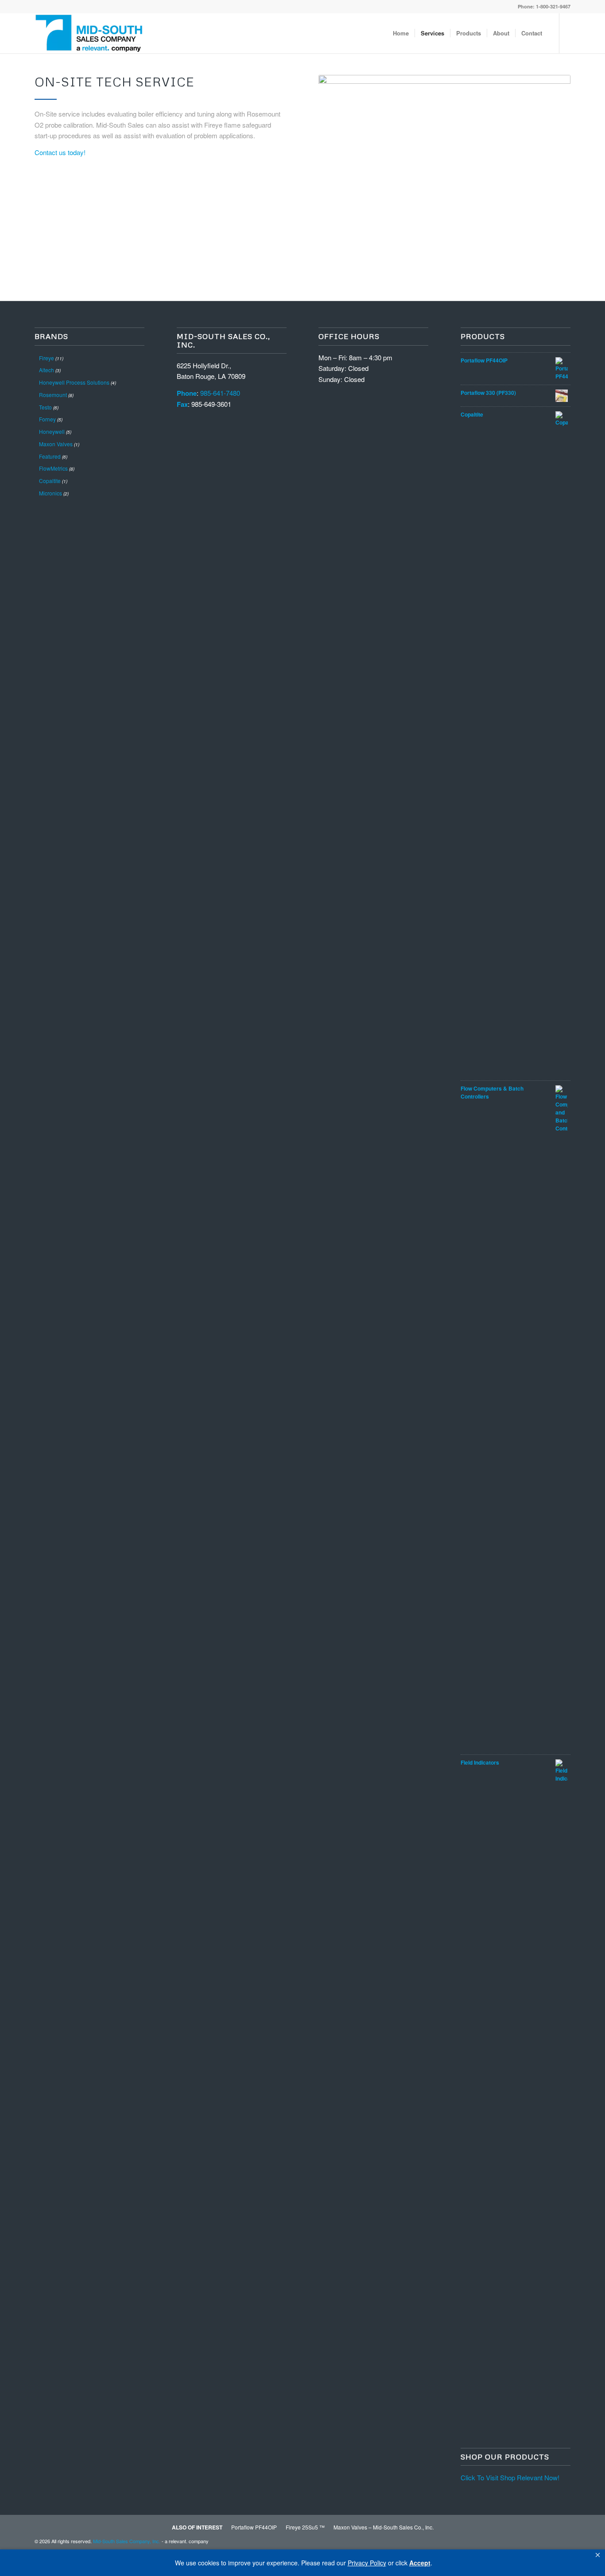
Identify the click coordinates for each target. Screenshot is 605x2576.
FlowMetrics (53, 468)
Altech (47, 370)
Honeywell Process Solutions (74, 382)
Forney (47, 419)
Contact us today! (60, 152)
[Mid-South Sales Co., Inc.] (89, 33)
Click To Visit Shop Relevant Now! (510, 2477)
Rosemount (53, 395)
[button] (598, 2555)
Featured (50, 456)
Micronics (50, 493)
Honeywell (52, 431)
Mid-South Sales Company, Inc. (127, 2541)
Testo (45, 407)
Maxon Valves (56, 444)
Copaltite (50, 481)
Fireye (47, 358)
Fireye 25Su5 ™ (305, 2527)
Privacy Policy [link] (367, 2563)
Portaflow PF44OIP (254, 2527)
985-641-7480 (220, 393)
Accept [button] (420, 2563)
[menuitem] (401, 33)
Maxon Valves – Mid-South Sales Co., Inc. (384, 2527)
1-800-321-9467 (553, 6)
